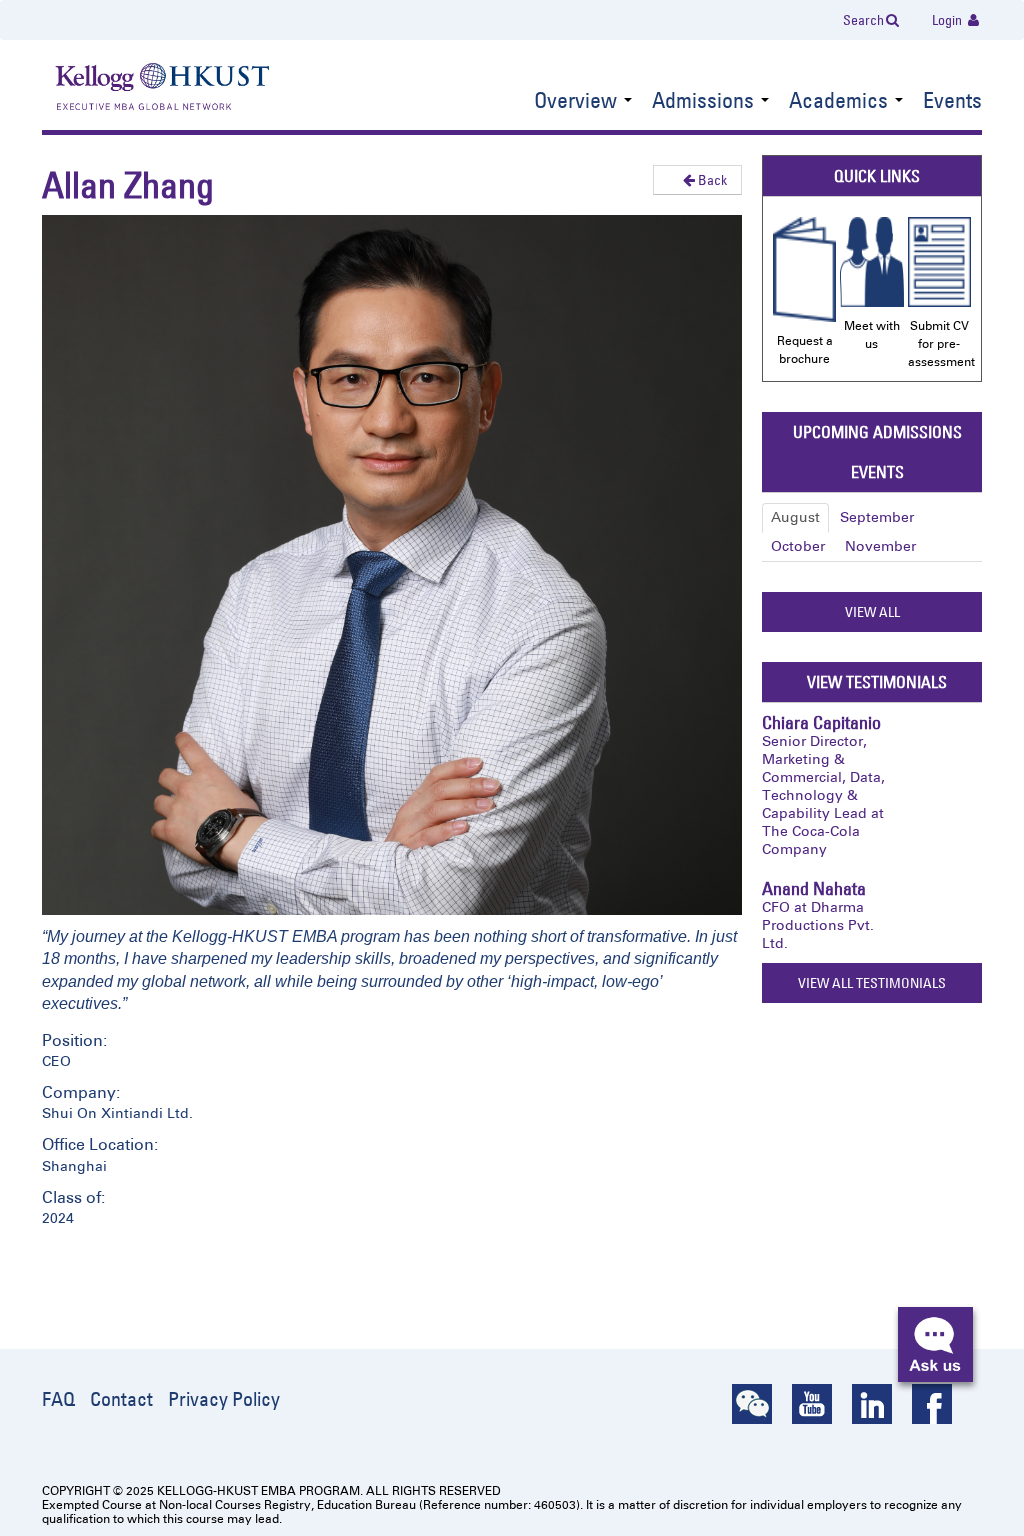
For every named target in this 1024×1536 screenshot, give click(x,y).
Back (711, 180)
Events (952, 102)
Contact (121, 1399)
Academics (841, 102)
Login (948, 20)
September (877, 517)
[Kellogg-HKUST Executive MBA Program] (142, 88)
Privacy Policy (224, 1399)
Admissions (705, 102)
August (795, 517)
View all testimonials (872, 983)
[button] (935, 1344)
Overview (578, 102)
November (880, 546)
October (798, 546)
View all (872, 612)
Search (863, 20)
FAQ (58, 1399)
